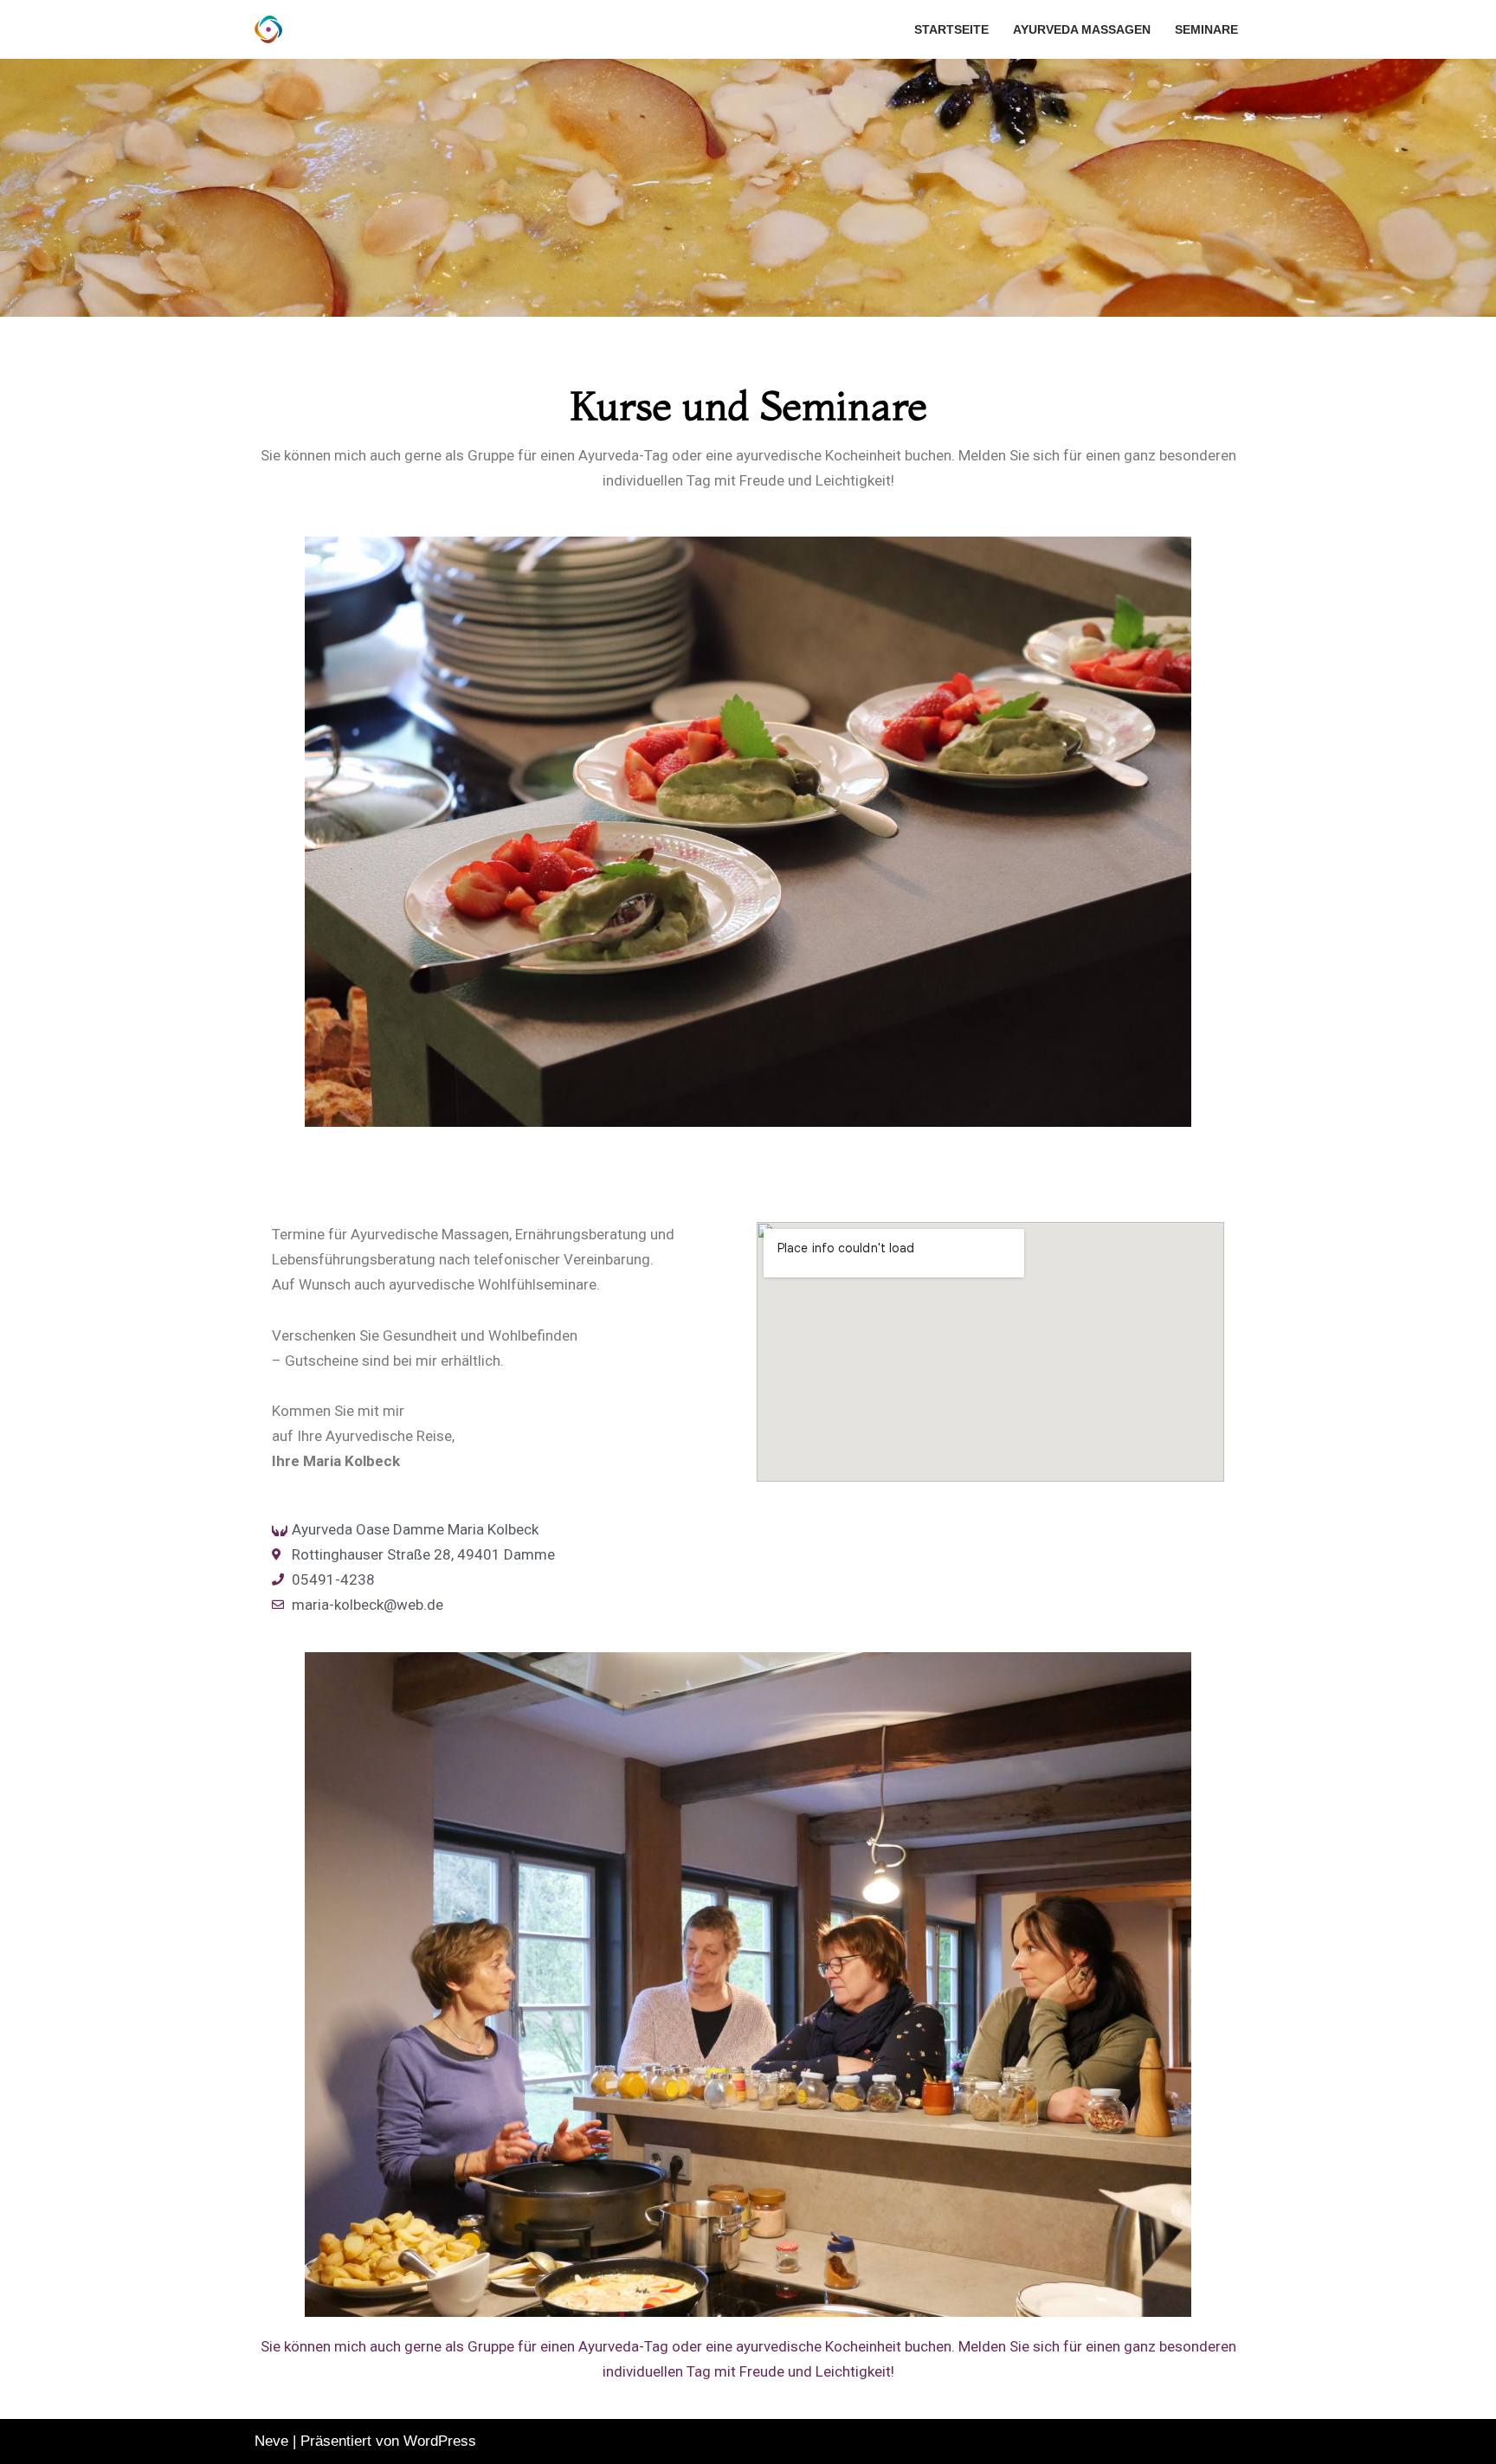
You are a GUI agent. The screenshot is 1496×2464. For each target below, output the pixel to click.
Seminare (1206, 30)
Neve (271, 2441)
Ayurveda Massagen (1082, 30)
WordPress (440, 2441)
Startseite (951, 30)
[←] (273, 29)
